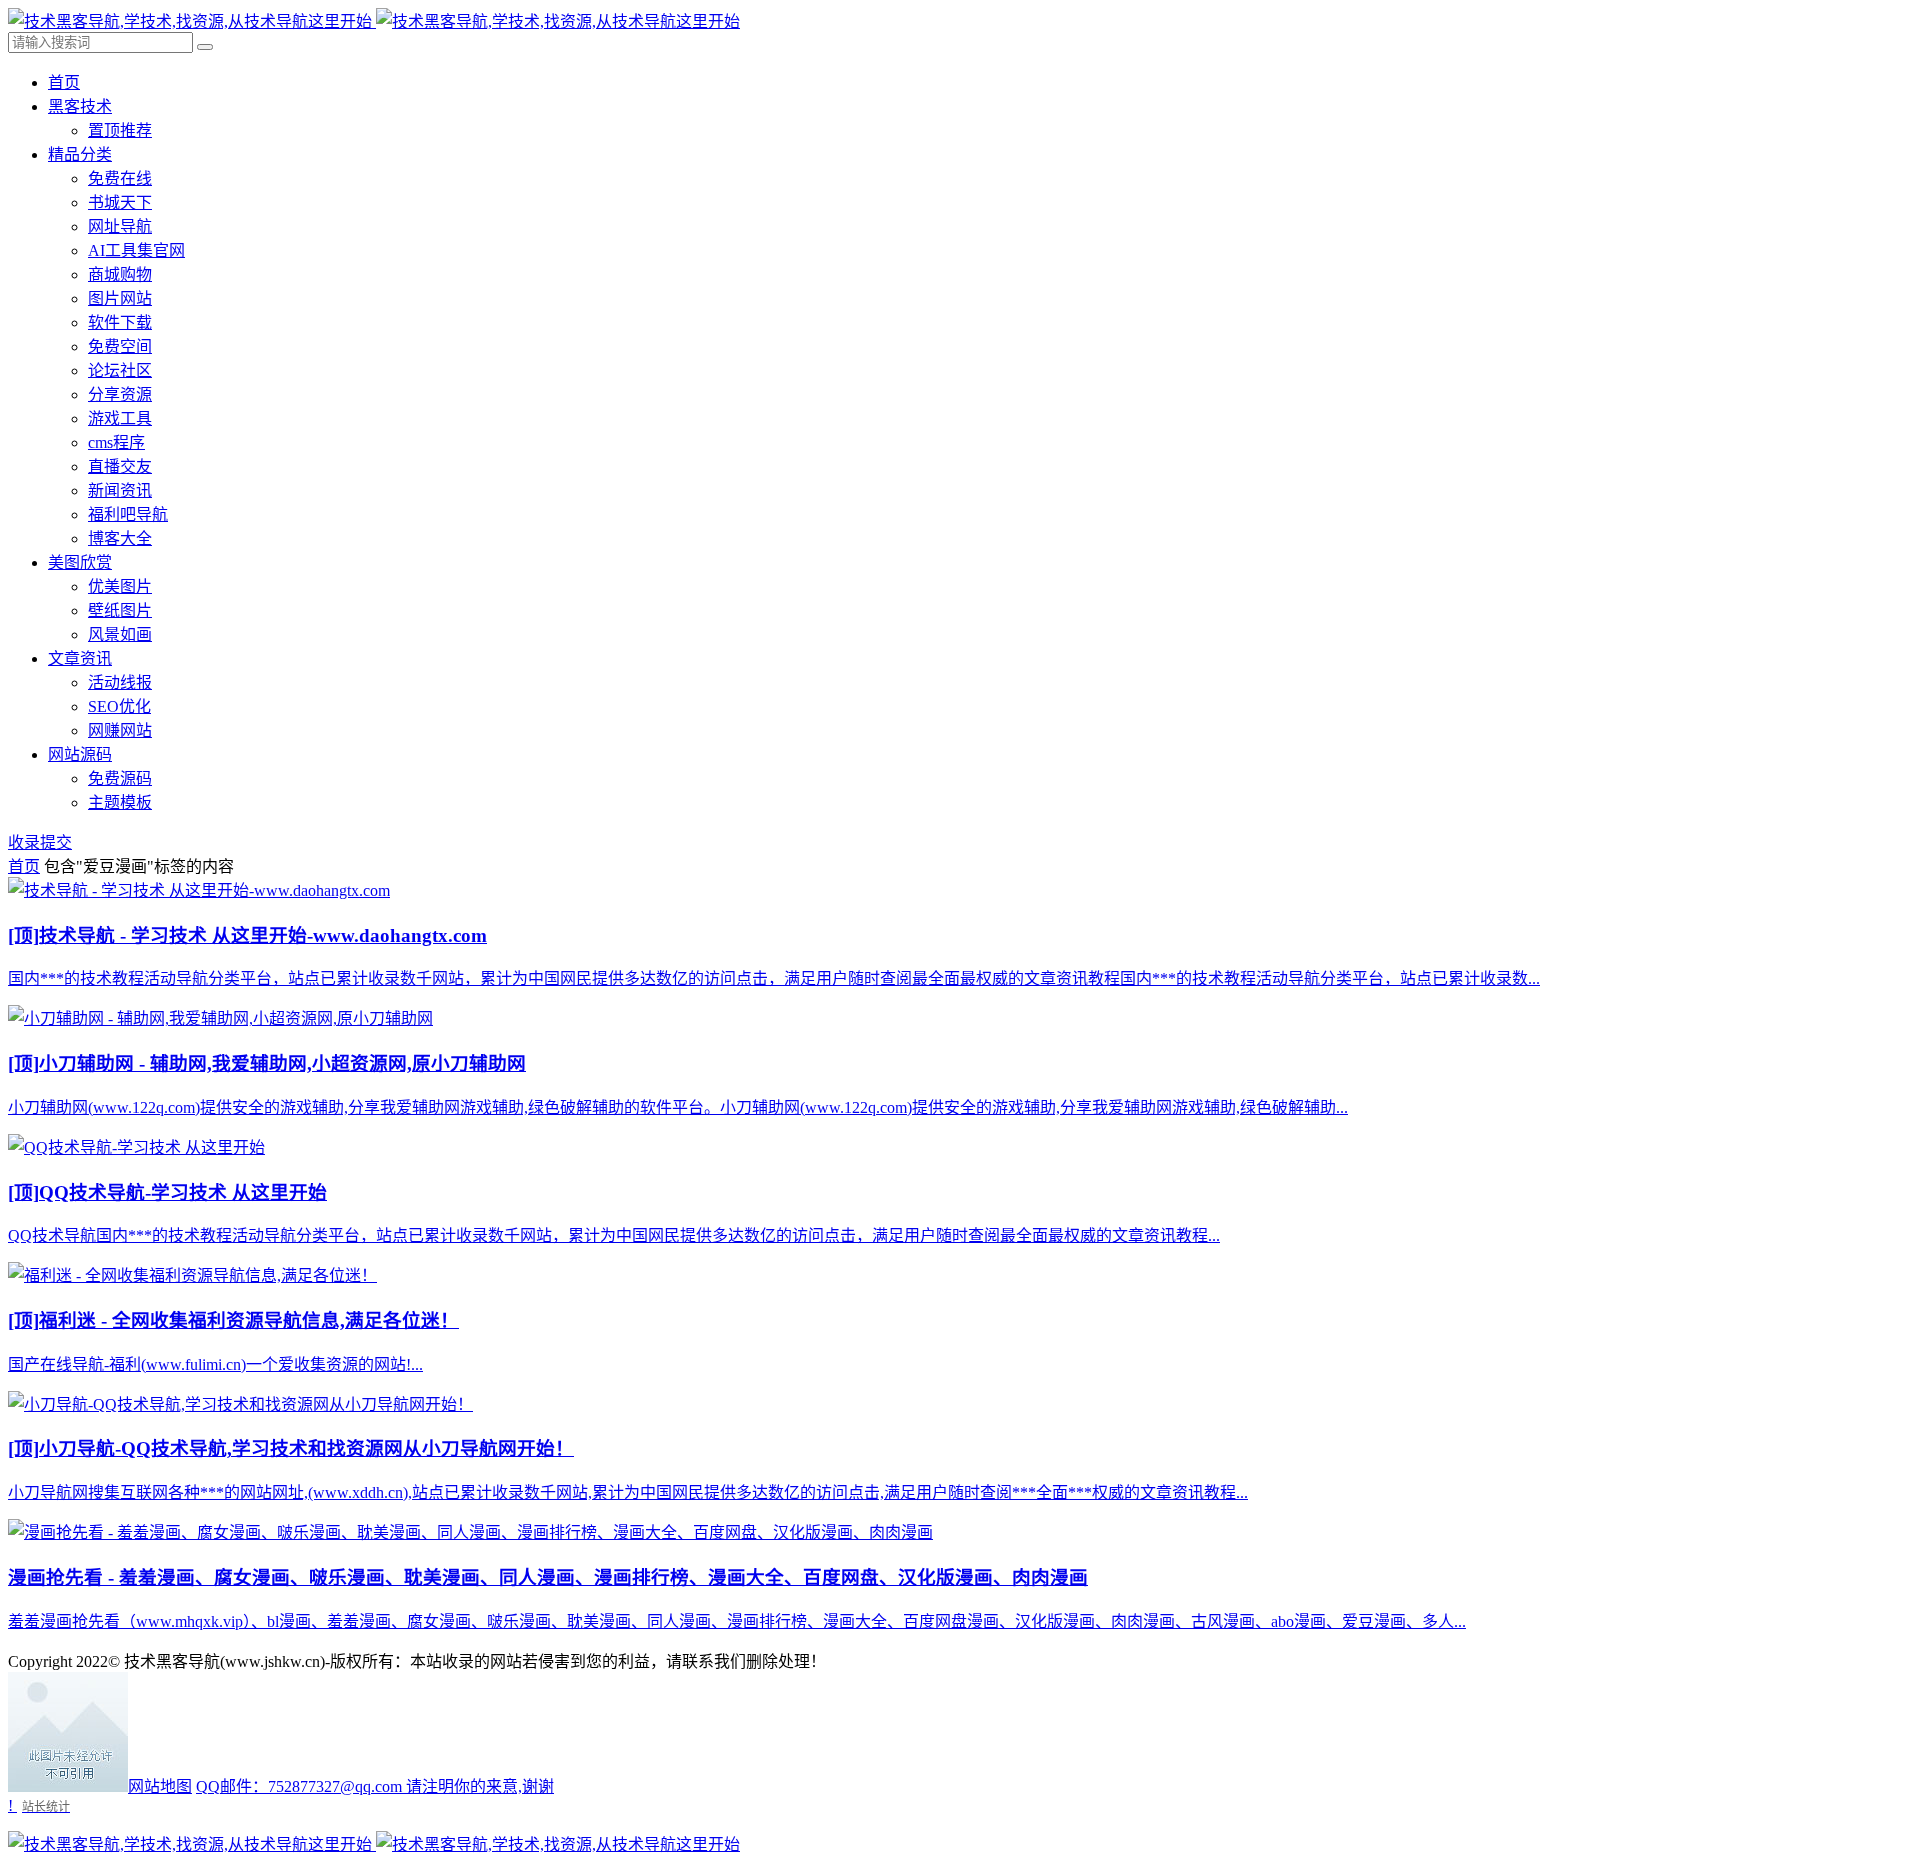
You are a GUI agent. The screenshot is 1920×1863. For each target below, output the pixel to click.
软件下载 (120, 322)
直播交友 (120, 466)
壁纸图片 (120, 610)
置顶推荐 (120, 130)
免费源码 (120, 778)
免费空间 (120, 346)
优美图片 (120, 586)
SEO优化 (119, 706)
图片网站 (120, 298)
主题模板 (120, 802)
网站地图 (160, 1786)
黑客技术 (80, 106)
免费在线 (120, 178)
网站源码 (80, 754)
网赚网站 (120, 730)
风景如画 (120, 634)
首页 (64, 82)
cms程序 (116, 442)
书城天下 (120, 202)
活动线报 (120, 682)
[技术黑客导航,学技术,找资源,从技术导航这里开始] (374, 21)
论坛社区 (120, 370)
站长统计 (46, 1806)
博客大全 (120, 538)
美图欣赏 (80, 562)
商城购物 (120, 274)
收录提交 (40, 842)
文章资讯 (80, 658)
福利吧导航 (128, 514)
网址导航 (120, 226)
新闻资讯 (120, 490)
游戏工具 (120, 418)
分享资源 (120, 394)
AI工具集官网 (136, 250)
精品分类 (80, 154)
